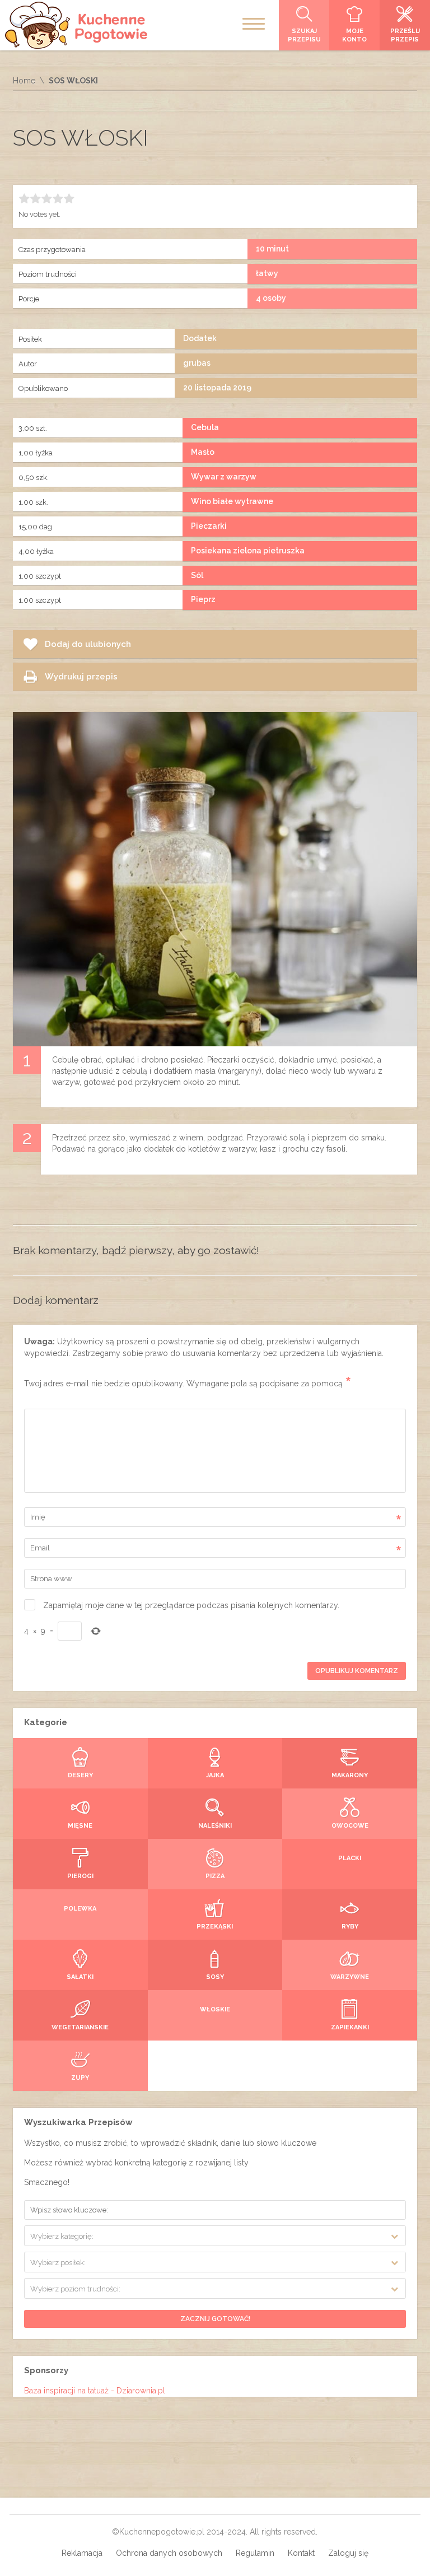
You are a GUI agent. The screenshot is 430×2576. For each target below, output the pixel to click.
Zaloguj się (348, 2553)
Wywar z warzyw (224, 477)
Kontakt (301, 2553)
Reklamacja (82, 2553)
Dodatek (200, 338)
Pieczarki (209, 526)
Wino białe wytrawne (232, 501)
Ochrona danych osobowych (169, 2553)
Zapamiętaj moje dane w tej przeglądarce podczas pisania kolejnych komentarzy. (191, 1605)
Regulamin (255, 2553)
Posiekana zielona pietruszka (248, 551)
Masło (203, 452)
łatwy (267, 273)
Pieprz (203, 599)
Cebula (205, 427)
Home (24, 81)
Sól (197, 575)
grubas (197, 363)
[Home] (77, 25)
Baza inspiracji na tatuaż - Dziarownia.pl (95, 2391)
